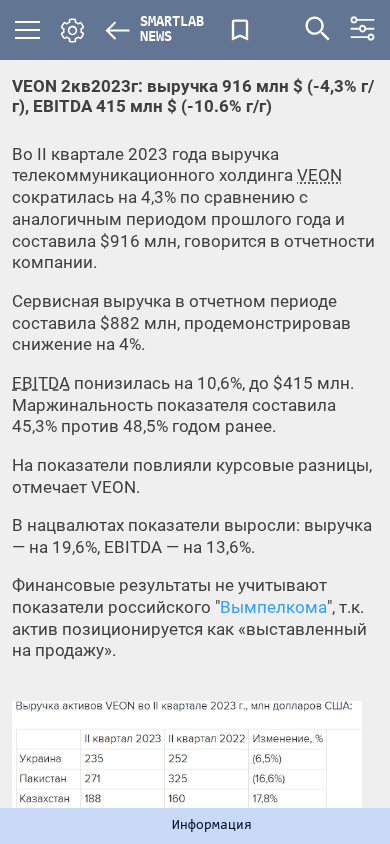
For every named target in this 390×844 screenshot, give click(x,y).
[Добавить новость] (240, 30)
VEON (319, 175)
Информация (212, 826)
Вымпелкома (273, 607)
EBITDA (41, 383)
